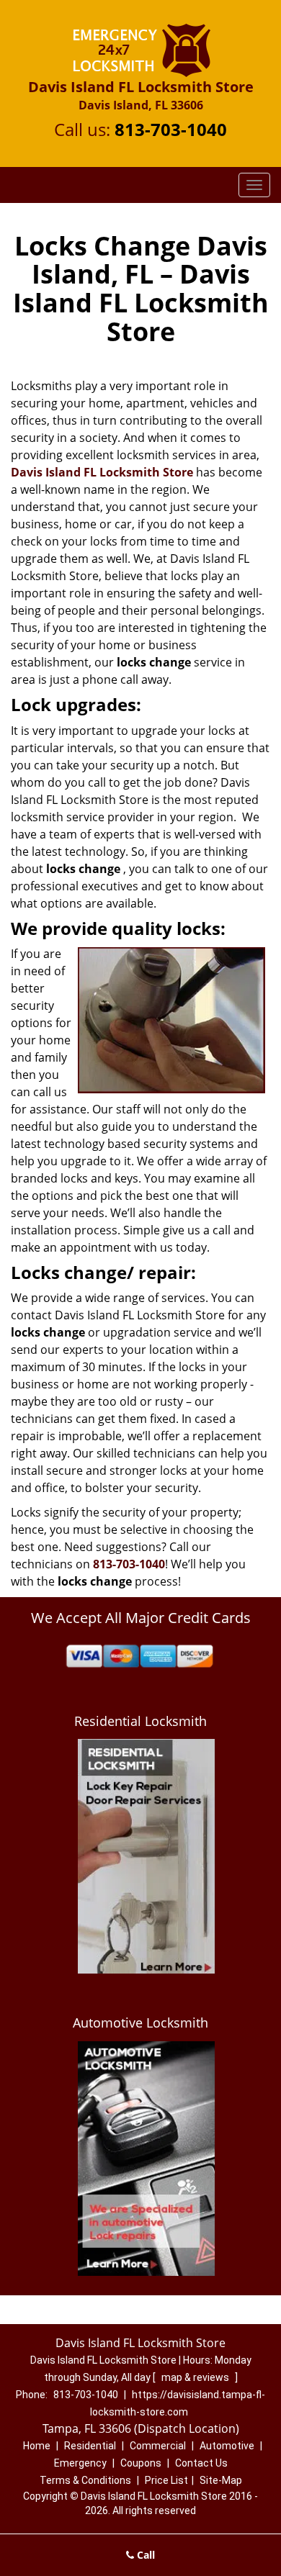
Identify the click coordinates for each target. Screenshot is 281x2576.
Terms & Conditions (85, 2480)
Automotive (227, 2446)
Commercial (158, 2446)
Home (37, 2446)
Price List (166, 2480)
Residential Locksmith (140, 1721)
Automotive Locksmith (140, 2023)
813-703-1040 (171, 129)
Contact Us (201, 2463)
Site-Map (221, 2480)
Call (144, 2555)
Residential (90, 2446)
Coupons (141, 2463)
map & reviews (196, 2377)
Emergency (80, 2463)
